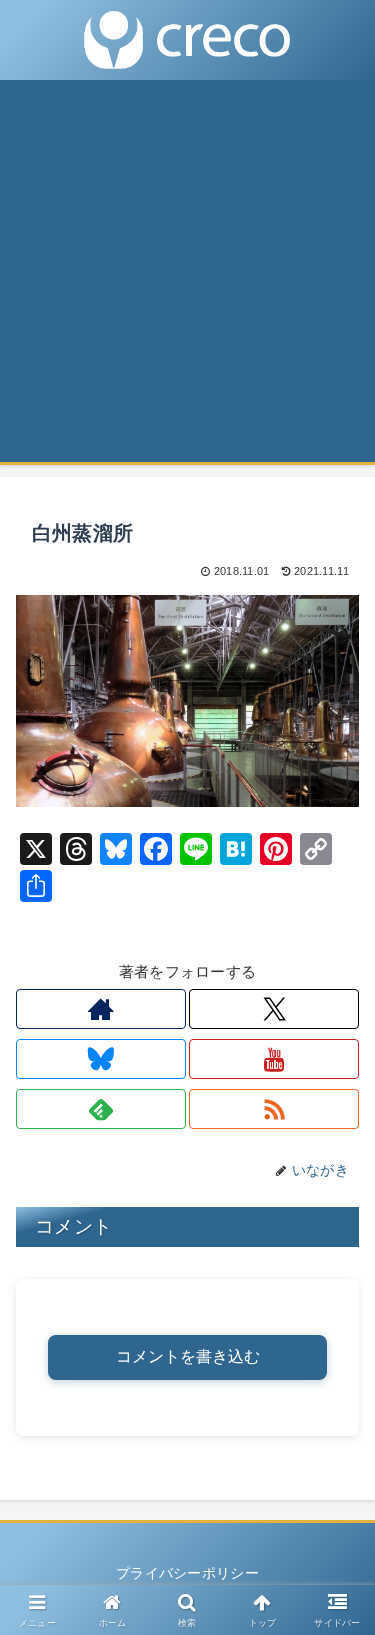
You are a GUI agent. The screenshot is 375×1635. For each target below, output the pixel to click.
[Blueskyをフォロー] (101, 1059)
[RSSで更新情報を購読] (274, 1109)
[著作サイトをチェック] (101, 1009)
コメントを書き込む (188, 1356)
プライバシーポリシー (187, 1573)
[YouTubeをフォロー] (274, 1059)
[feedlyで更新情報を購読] (101, 1109)
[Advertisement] (187, 277)
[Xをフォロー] (274, 1009)
